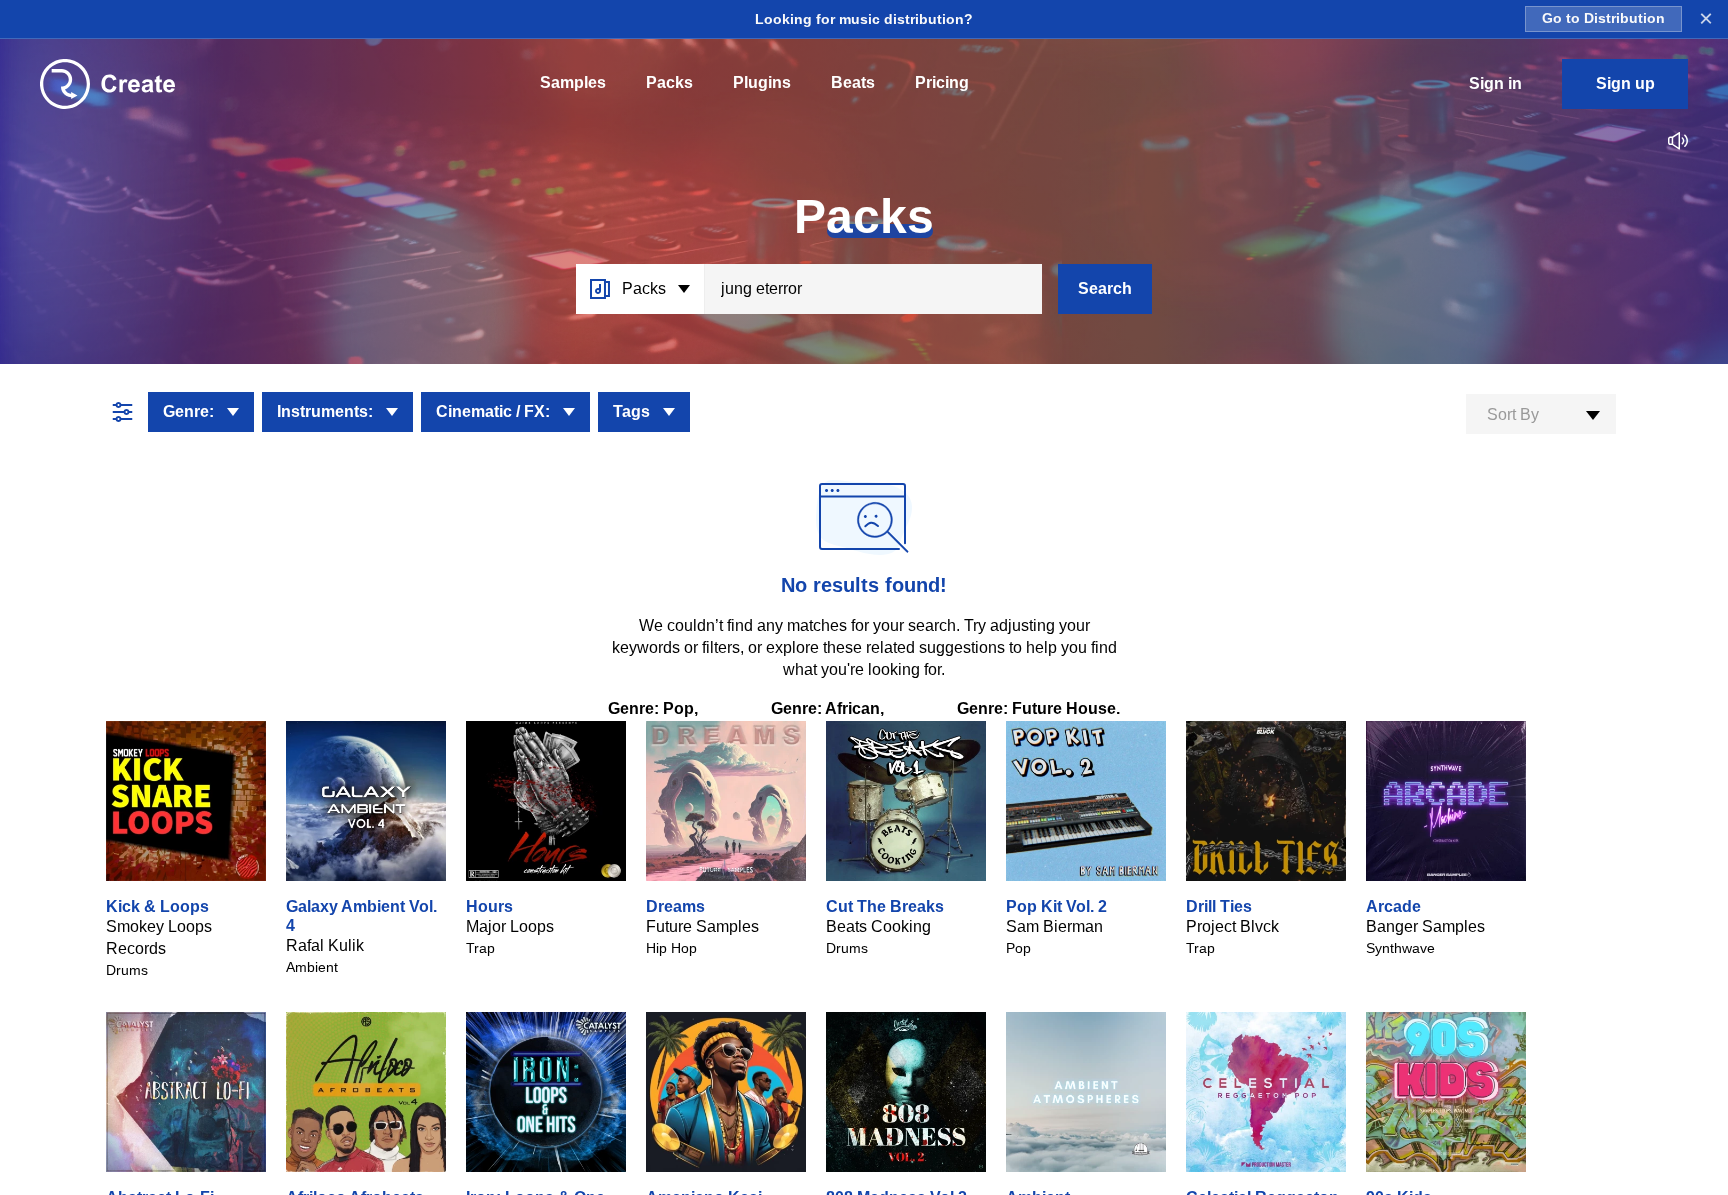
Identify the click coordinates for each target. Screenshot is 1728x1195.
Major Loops (510, 926)
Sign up (1625, 83)
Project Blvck (1232, 926)
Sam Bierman (1054, 926)
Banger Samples (1425, 926)
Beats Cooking (878, 926)
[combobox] (1541, 414)
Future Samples (702, 926)
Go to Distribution (1603, 18)
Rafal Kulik (325, 945)
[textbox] (1541, 415)
